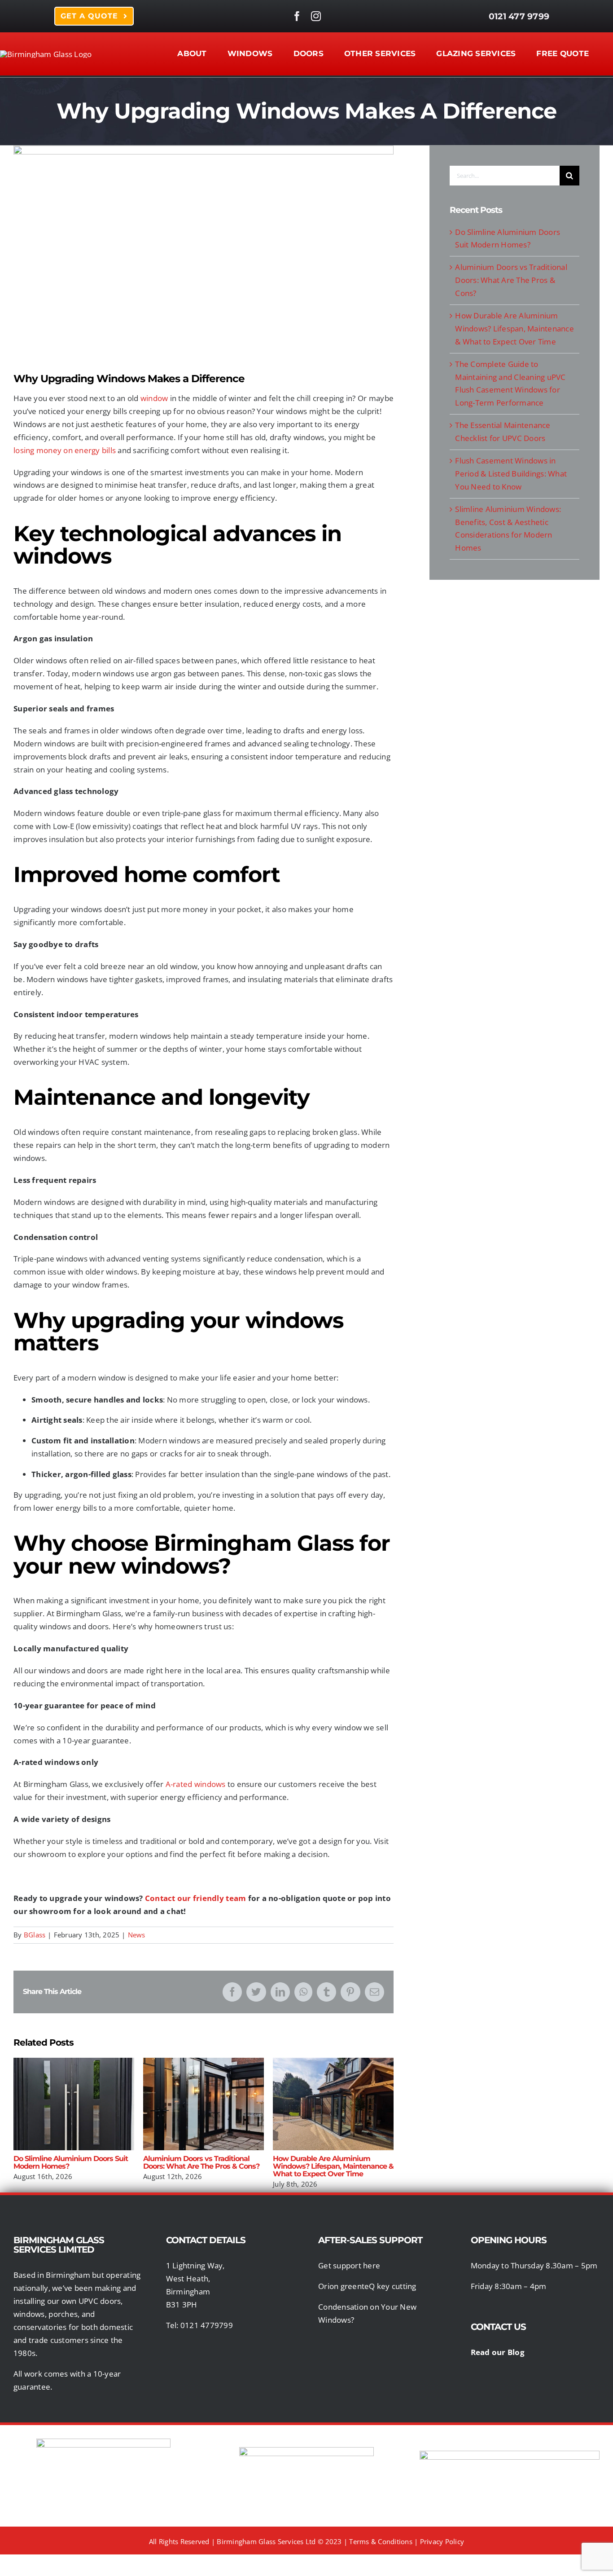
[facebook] (297, 16)
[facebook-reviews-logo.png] (103, 2442)
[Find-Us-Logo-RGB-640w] (306, 2451)
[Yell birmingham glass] (510, 2455)
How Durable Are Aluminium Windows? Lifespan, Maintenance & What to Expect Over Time (333, 2104)
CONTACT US (499, 2327)
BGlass (35, 1935)
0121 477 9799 (519, 16)
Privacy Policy (442, 2541)
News (137, 1935)
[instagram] (316, 16)
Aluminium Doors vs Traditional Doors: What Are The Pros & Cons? (204, 2104)
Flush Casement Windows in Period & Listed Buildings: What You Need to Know (511, 474)
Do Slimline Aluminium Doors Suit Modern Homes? (74, 2104)
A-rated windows (196, 1784)
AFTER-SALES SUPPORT (370, 2240)
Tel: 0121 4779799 (199, 2325)
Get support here (349, 2265)
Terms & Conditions (381, 2541)
